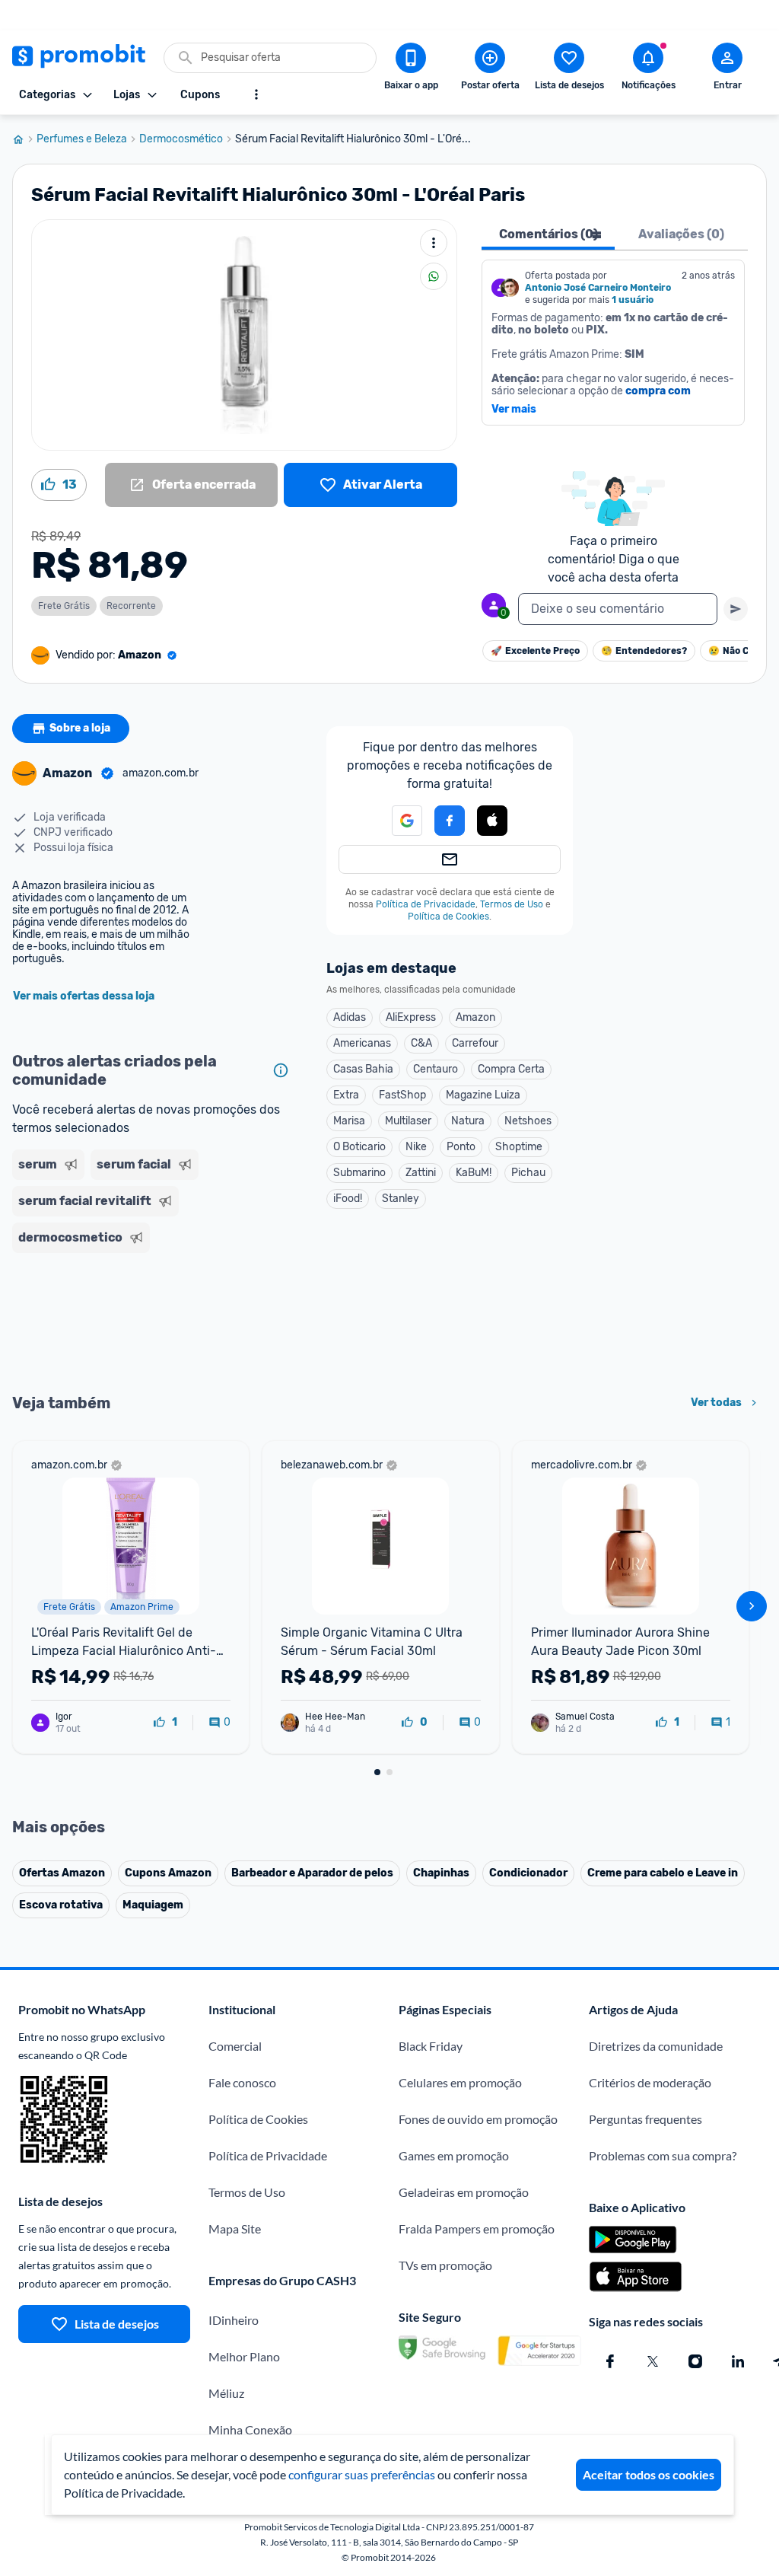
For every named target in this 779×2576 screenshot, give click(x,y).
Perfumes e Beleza (82, 139)
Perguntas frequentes (645, 2119)
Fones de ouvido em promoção (478, 2119)
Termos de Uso (512, 904)
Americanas (362, 1043)
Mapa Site (235, 2228)
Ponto (461, 1147)
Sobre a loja (80, 728)
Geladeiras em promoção (464, 2192)
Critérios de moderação (650, 2082)
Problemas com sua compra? (663, 2155)
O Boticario (359, 1147)
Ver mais (514, 410)
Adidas (350, 1017)
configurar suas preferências (362, 2474)
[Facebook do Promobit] (610, 2361)
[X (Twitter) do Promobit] (653, 2361)
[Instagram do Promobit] (695, 2361)
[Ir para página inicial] (24, 139)
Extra (346, 1095)
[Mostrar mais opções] (256, 94)
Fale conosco (242, 2082)
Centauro (436, 1069)
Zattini (421, 1173)
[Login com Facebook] (450, 821)
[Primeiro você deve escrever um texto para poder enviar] (736, 609)
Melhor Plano (244, 2356)
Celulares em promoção (460, 2082)
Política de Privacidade (426, 904)
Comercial (235, 2046)
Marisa (349, 1121)
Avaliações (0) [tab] (681, 234)
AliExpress (411, 1017)
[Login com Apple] (492, 821)
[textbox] (618, 609)
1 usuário (633, 300)
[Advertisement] (154, 1321)
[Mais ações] (434, 243)
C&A (421, 1043)
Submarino (359, 1173)
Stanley (401, 1199)
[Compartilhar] (434, 276)
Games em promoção (454, 2155)
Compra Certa (511, 1069)
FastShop (402, 1095)
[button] (492, 821)
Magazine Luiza (483, 1095)
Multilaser (408, 1121)
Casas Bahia (363, 1069)
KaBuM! (474, 1173)
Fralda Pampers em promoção (477, 2228)
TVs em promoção (445, 2265)
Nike (416, 1147)
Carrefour (475, 1043)
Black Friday (431, 2046)
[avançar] (752, 1606)
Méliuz (226, 2393)
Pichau (528, 1173)
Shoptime (519, 1147)
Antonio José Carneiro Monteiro (598, 288)
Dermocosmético (181, 139)
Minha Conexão (250, 2429)
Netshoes (528, 1121)
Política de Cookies (448, 917)
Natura (468, 1121)
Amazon (475, 1017)
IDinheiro (234, 2320)
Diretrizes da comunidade (656, 2046)
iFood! (348, 1199)
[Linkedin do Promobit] (738, 2361)
